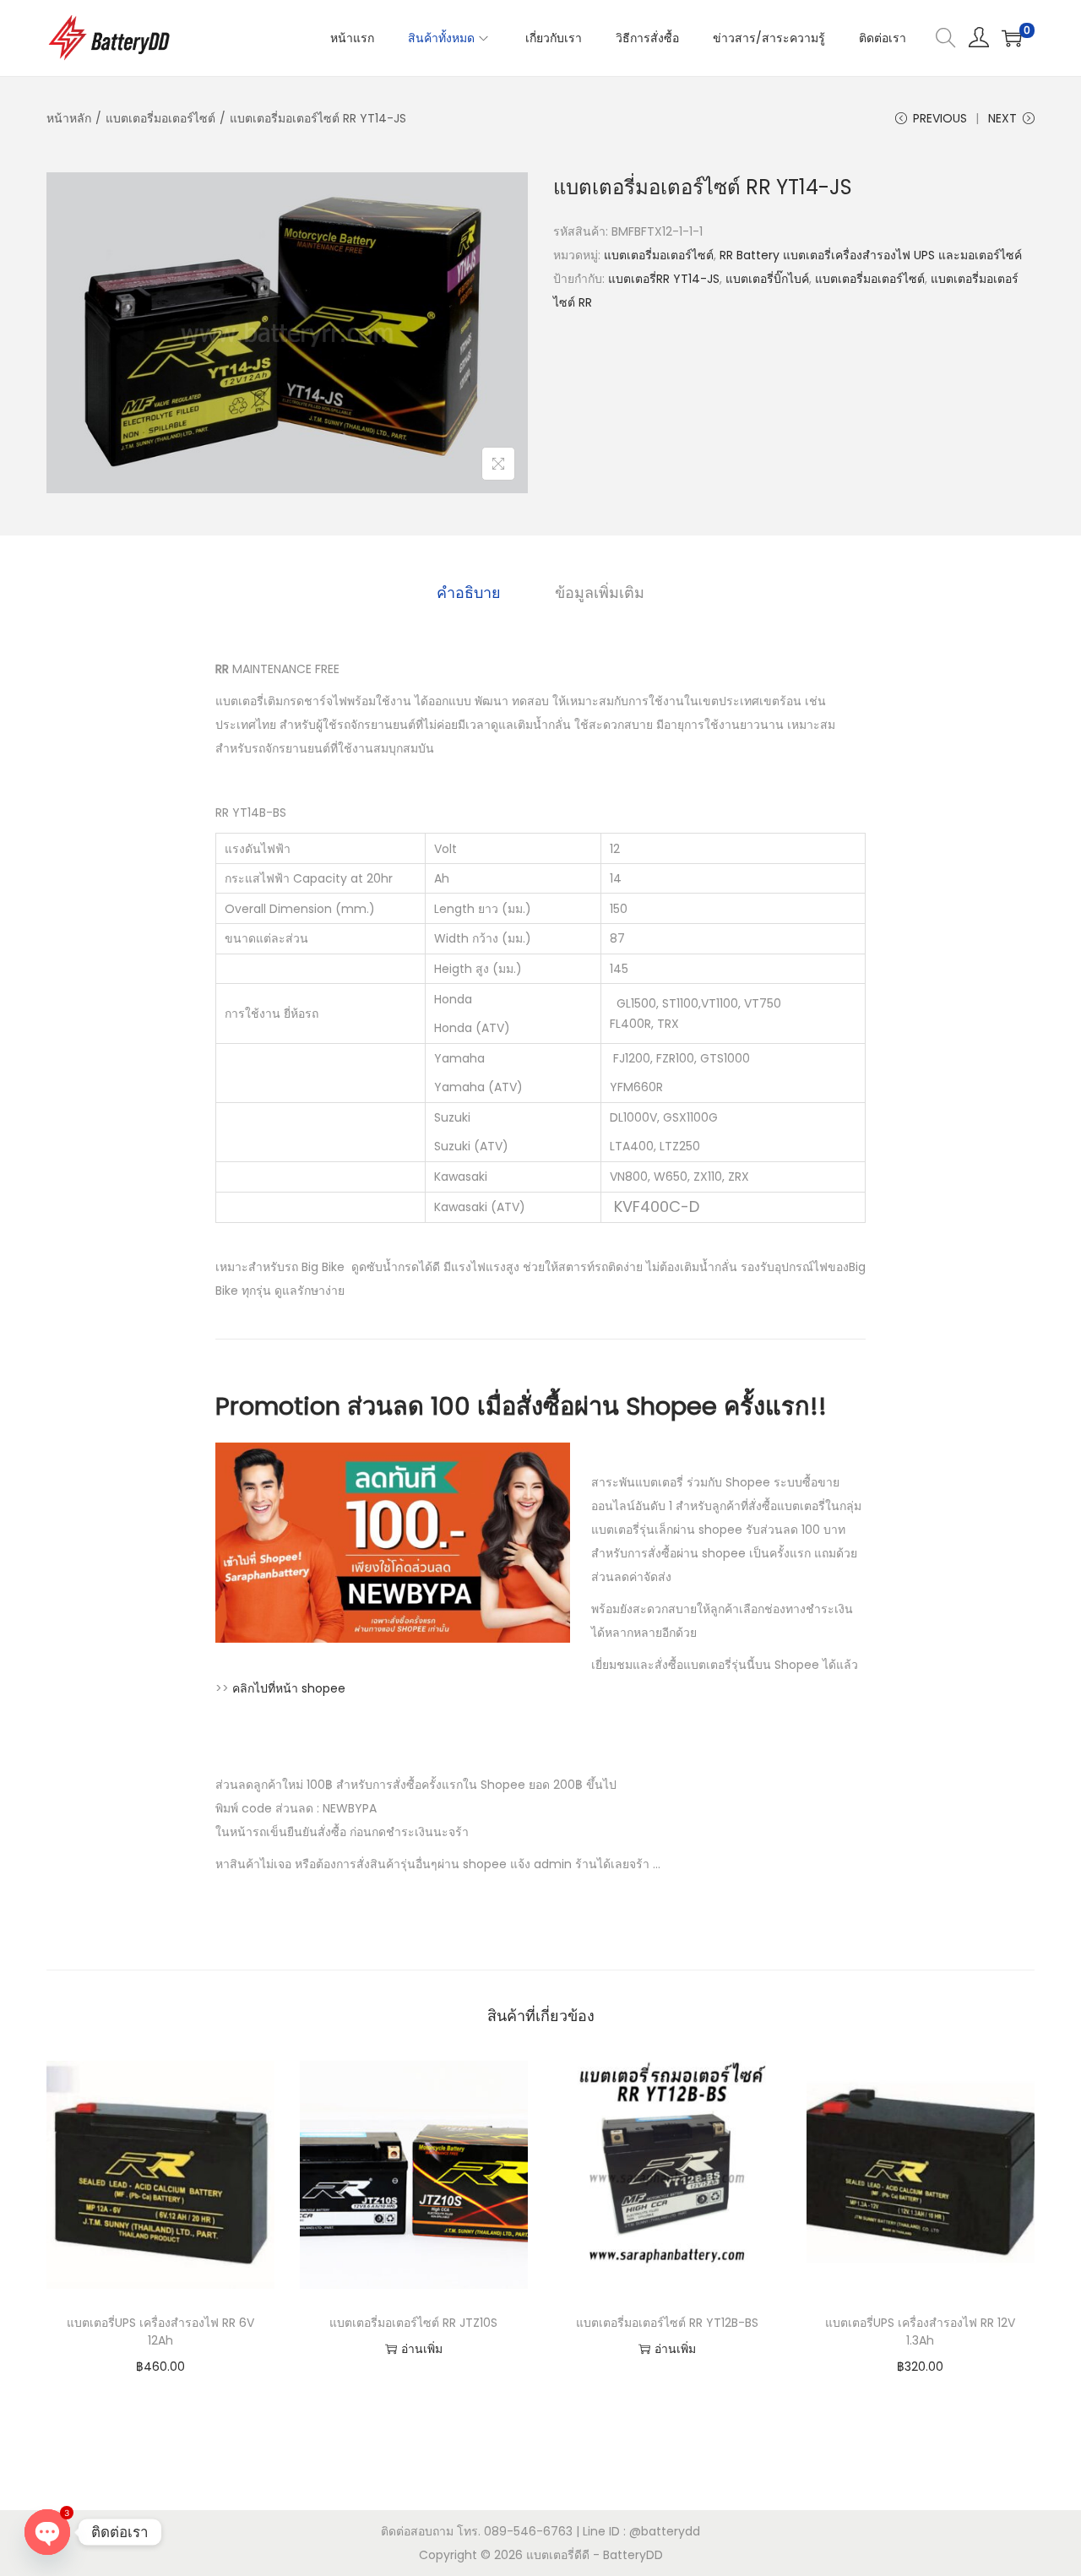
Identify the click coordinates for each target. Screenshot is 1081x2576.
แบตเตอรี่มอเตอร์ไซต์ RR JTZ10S (413, 2323)
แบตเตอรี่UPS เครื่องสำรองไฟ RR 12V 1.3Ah (920, 2331)
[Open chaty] (47, 2532)
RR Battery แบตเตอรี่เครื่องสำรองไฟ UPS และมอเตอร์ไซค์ (871, 255)
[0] (1012, 38)
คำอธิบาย (469, 592)
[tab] (469, 593)
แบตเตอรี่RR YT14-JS (664, 279)
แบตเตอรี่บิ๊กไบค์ (767, 279)
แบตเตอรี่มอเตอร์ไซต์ (160, 118)
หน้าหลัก (69, 118)
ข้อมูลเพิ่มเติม (600, 592)
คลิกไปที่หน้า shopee (289, 1688)
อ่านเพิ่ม (422, 2349)
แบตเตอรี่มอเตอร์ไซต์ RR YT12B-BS (667, 2323)
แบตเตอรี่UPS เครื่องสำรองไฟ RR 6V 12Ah (160, 2331)
